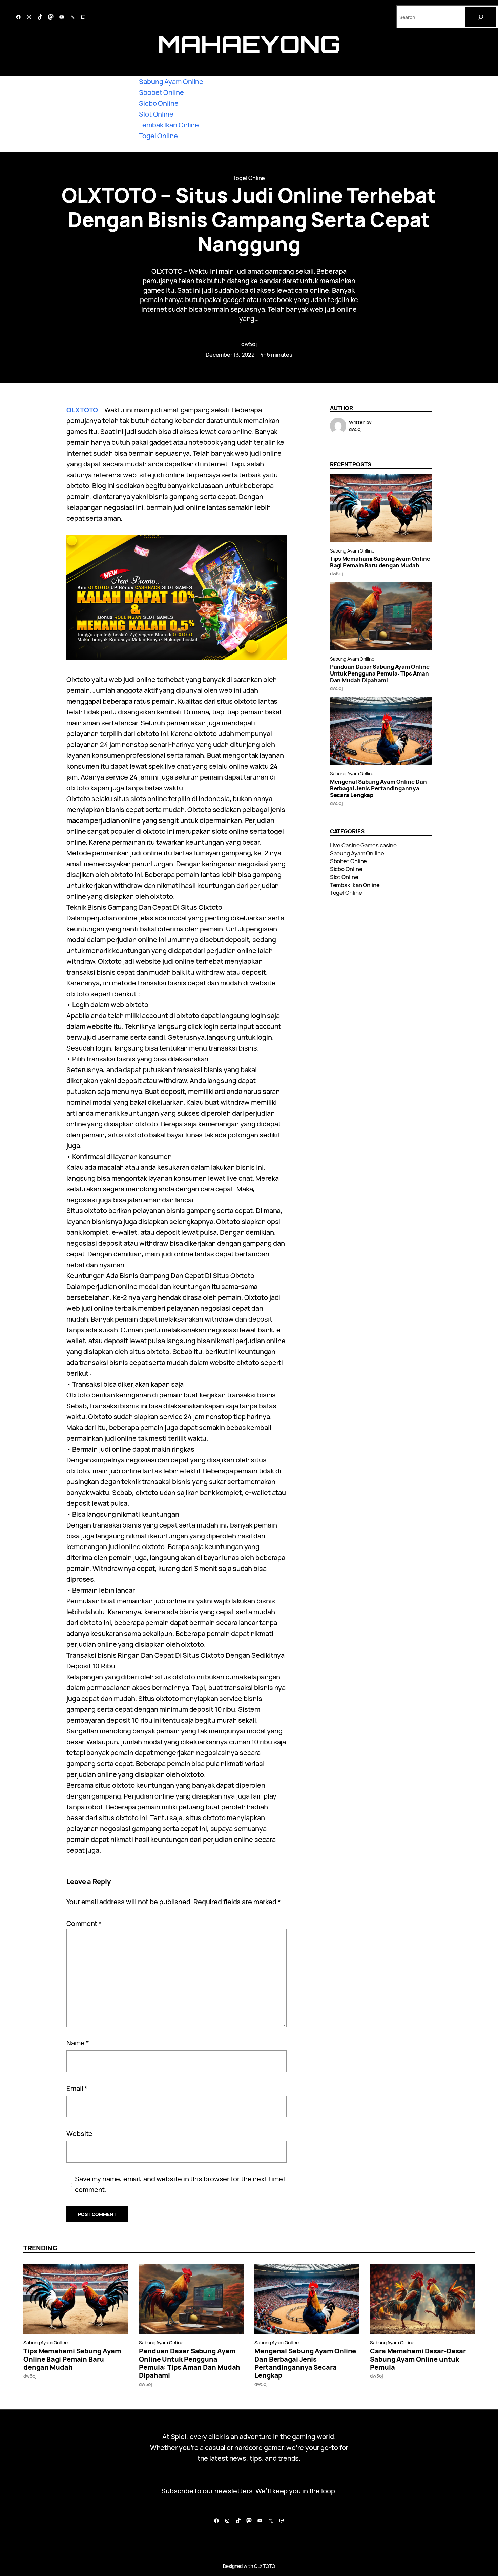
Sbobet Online (161, 92)
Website (79, 2133)
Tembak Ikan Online (169, 125)
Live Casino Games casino (364, 845)
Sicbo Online (159, 103)
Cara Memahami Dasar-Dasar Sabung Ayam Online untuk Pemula (418, 2359)
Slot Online (156, 114)
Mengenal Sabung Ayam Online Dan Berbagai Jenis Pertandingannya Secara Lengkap (378, 788)
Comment (84, 1923)
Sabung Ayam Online (171, 81)
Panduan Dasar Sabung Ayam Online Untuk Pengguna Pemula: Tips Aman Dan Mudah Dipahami (380, 673)
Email (77, 2088)
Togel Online (158, 136)
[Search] (481, 17)
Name (78, 2043)
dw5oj (249, 344)
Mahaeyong (249, 44)
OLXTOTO (82, 410)
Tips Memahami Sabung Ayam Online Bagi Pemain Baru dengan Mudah (380, 562)
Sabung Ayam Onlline (352, 551)
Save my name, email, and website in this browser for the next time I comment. (180, 2184)
